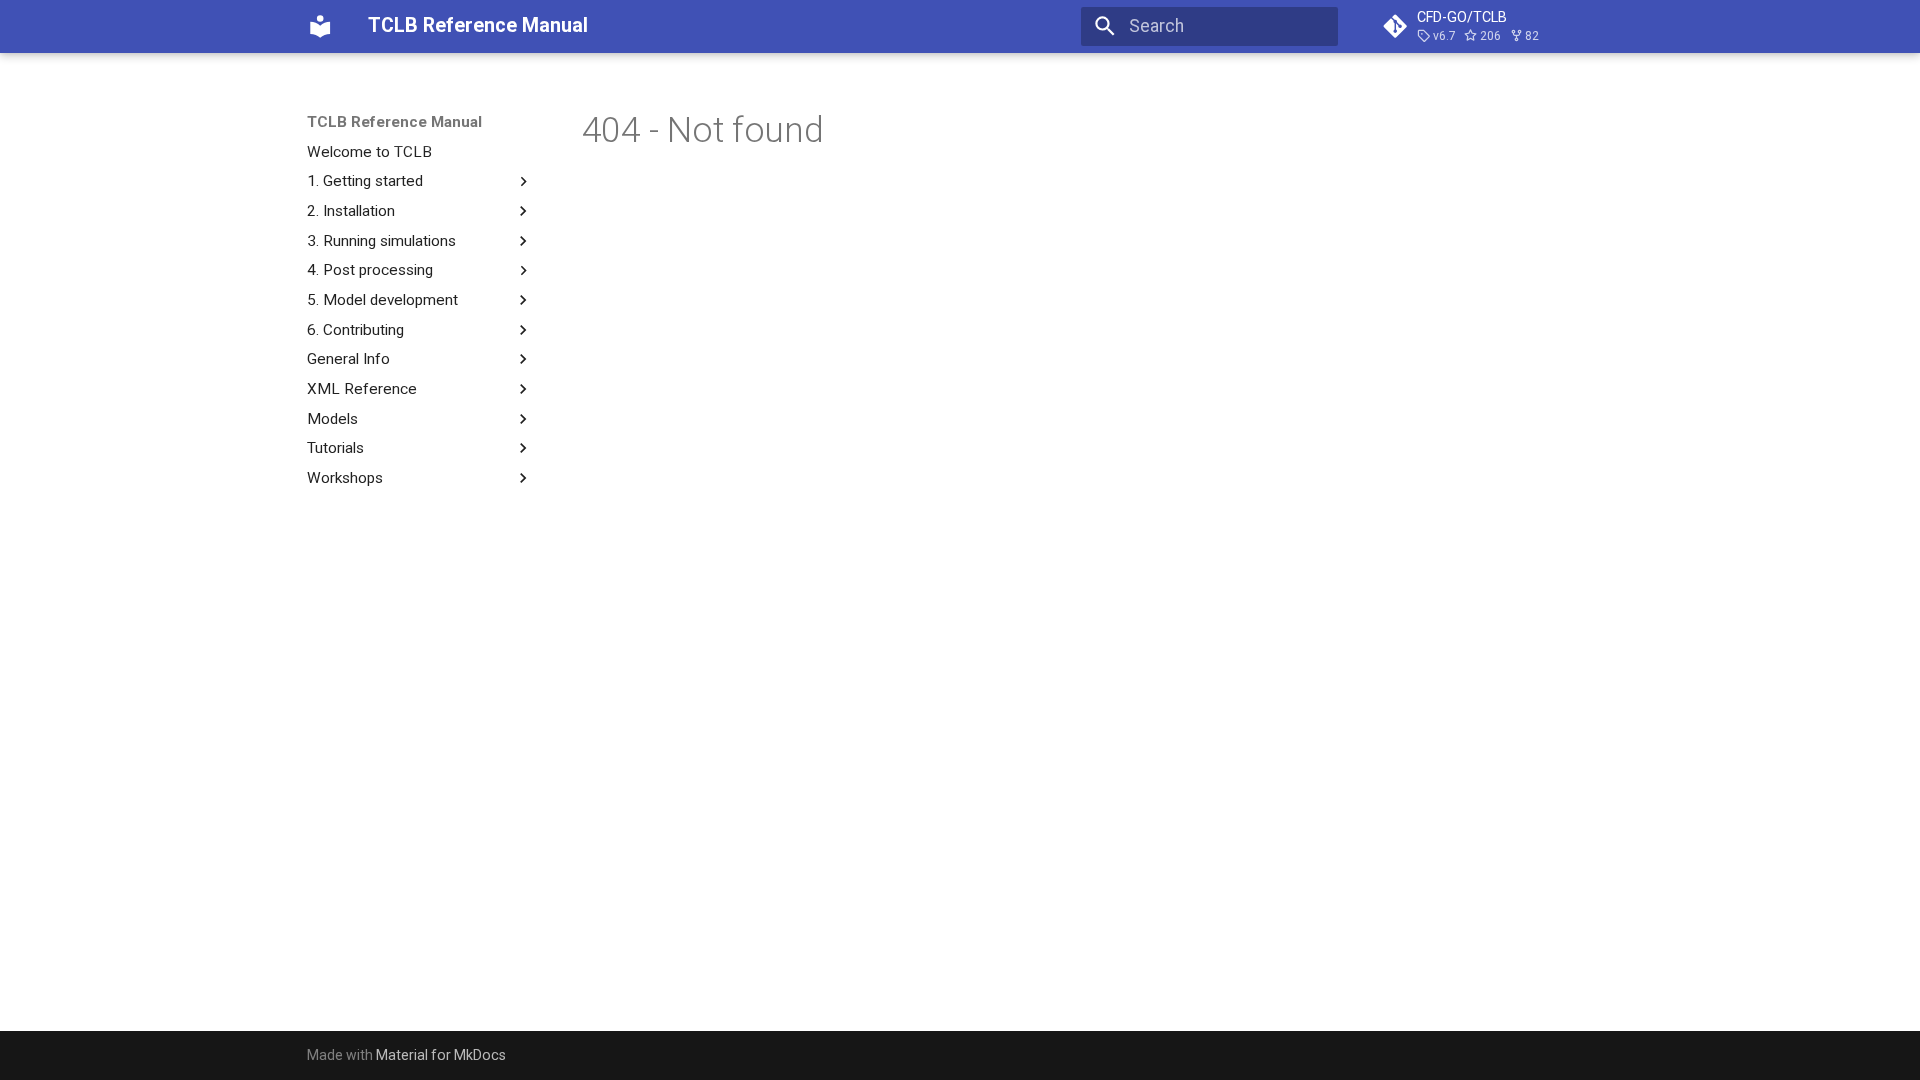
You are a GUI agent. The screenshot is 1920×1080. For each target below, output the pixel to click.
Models (332, 419)
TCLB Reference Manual (394, 122)
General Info (348, 359)
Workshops (345, 478)
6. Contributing (355, 330)
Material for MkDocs (441, 1055)
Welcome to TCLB (369, 152)
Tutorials (335, 448)
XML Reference (362, 389)
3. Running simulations (381, 241)
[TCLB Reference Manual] (320, 26)
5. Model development (382, 300)
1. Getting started (365, 181)
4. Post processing (370, 270)
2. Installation (351, 211)
